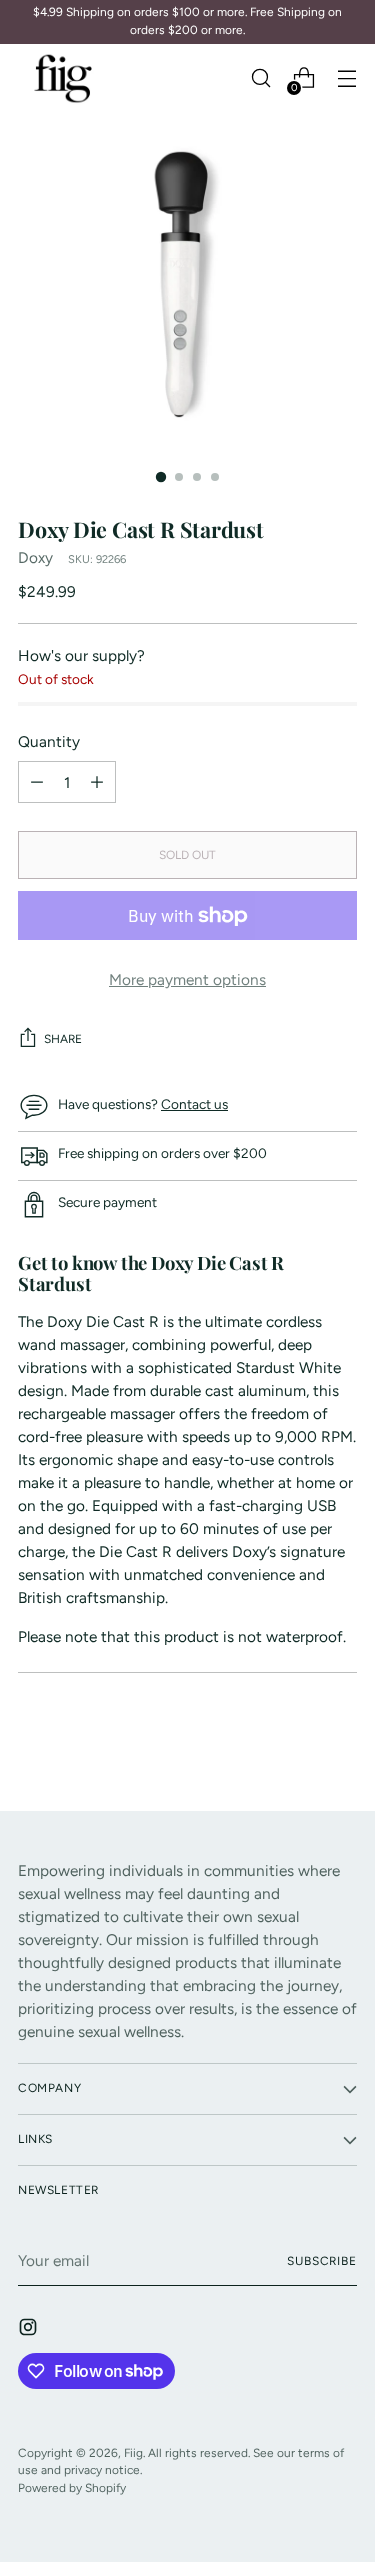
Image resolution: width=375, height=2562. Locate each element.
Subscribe (322, 2261)
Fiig (133, 2453)
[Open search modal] (260, 78)
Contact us (194, 1104)
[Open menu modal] (346, 78)
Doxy (35, 557)
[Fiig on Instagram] (30, 2330)
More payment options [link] (187, 979)
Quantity (49, 741)
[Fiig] (63, 78)
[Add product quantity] (37, 782)
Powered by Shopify (72, 2488)
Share (63, 1039)
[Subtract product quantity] (97, 782)
